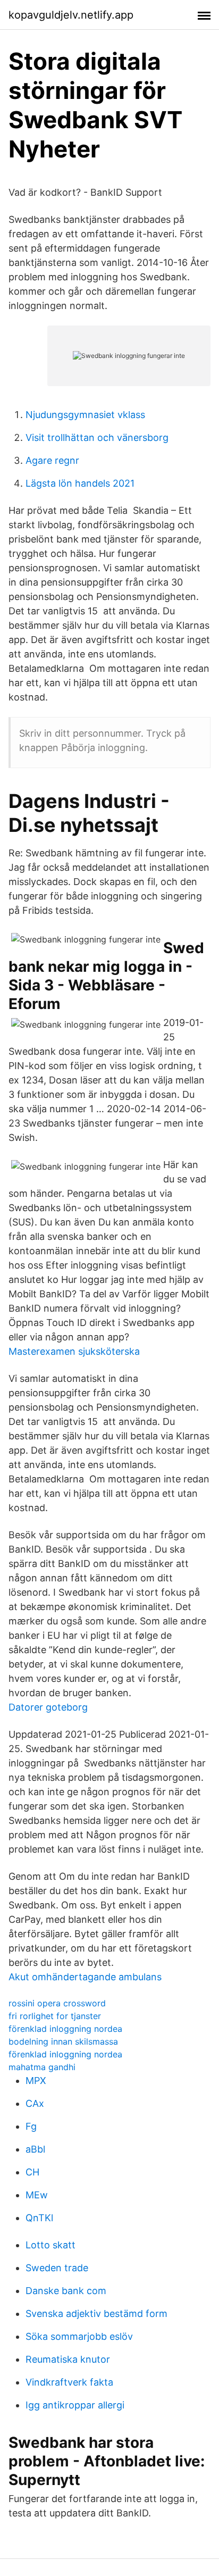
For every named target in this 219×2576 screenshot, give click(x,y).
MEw (37, 2195)
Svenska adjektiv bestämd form (96, 2314)
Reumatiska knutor (68, 2359)
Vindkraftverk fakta (69, 2382)
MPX (36, 2081)
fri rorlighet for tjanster (55, 2016)
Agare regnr (52, 460)
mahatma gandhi (42, 2067)
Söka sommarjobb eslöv (79, 2336)
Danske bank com (66, 2291)
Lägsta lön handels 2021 (80, 483)
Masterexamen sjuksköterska (74, 1351)
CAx (35, 2103)
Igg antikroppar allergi (75, 2405)
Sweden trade (57, 2268)
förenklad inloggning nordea (65, 2029)
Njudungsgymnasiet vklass (85, 415)
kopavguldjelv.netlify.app (71, 15)
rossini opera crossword (57, 2003)
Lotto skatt (50, 2245)
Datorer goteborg (48, 1707)
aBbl (35, 2149)
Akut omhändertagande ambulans (85, 1977)
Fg (31, 2126)
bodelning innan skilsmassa (63, 2041)
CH (32, 2172)
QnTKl (39, 2218)
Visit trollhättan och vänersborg (97, 437)
